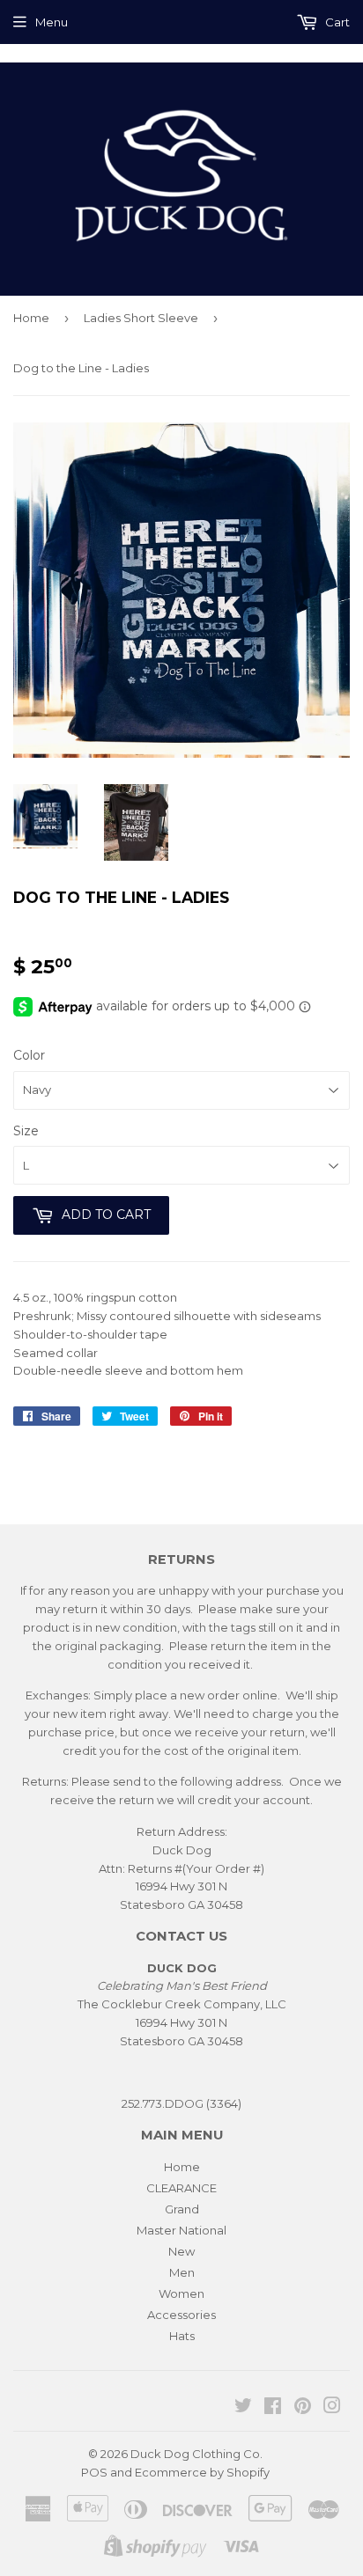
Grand (182, 2209)
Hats (182, 2336)
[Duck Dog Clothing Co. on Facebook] (273, 2408)
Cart (336, 22)
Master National (181, 2230)
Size (26, 1131)
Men (182, 2272)
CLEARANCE (181, 2188)
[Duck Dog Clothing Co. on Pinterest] (303, 2408)
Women (181, 2293)
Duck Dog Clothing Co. (196, 2454)
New (181, 2251)
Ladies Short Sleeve (141, 318)
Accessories (181, 2315)
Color (29, 1055)
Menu (52, 22)
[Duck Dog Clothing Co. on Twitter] (243, 2408)
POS (94, 2472)
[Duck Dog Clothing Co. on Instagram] (332, 2408)
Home (31, 318)
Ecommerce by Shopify (202, 2472)
